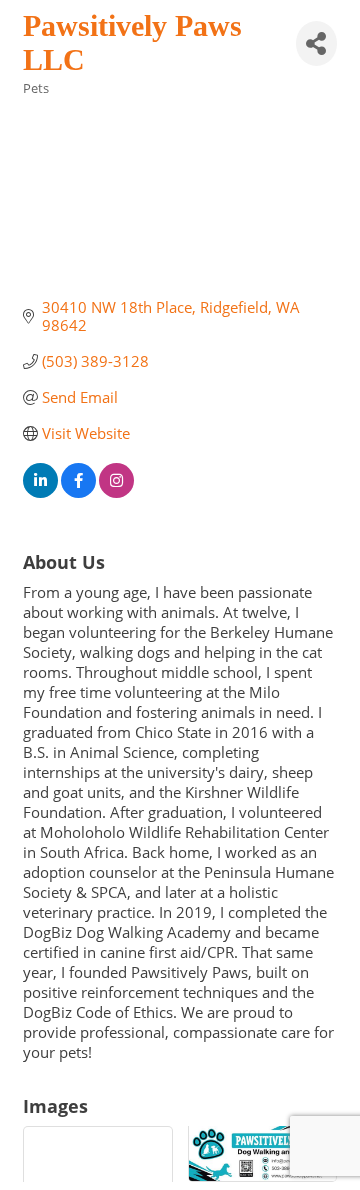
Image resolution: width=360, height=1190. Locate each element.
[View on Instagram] (116, 492)
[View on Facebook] (78, 492)
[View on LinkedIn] (40, 492)
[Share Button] (316, 43)
